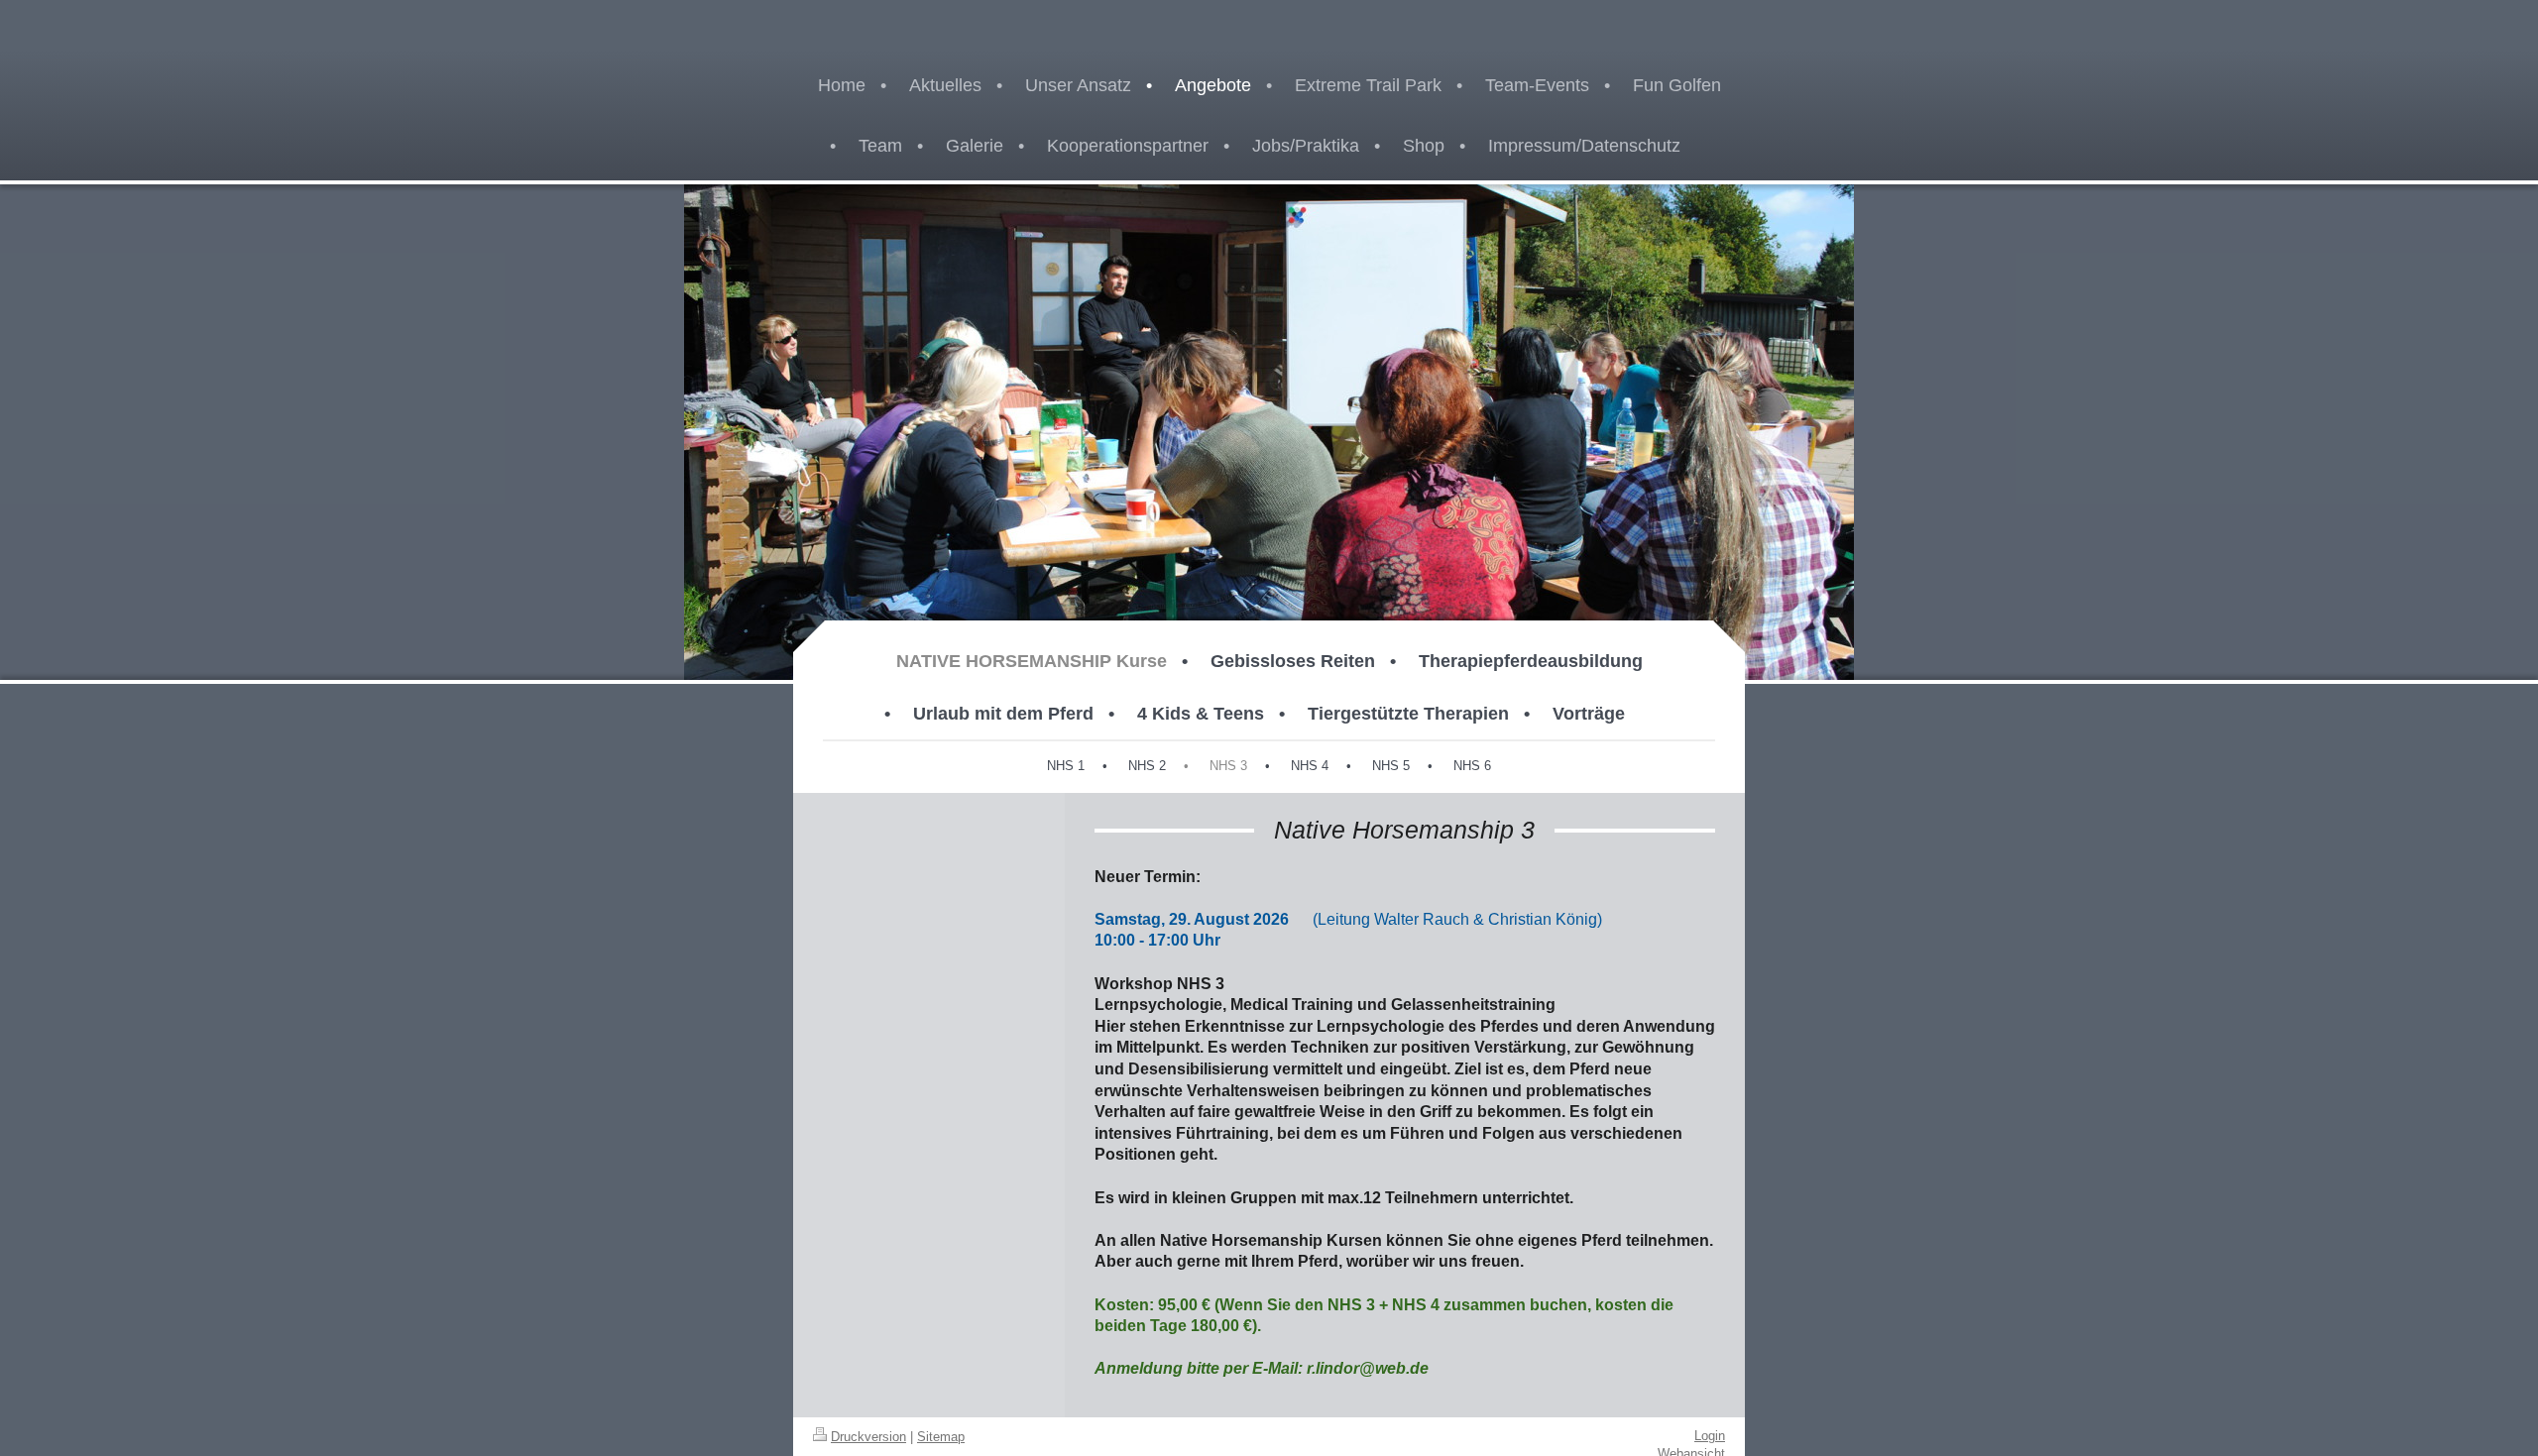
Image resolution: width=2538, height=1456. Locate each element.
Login (1710, 1436)
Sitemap (941, 1437)
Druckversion (868, 1437)
